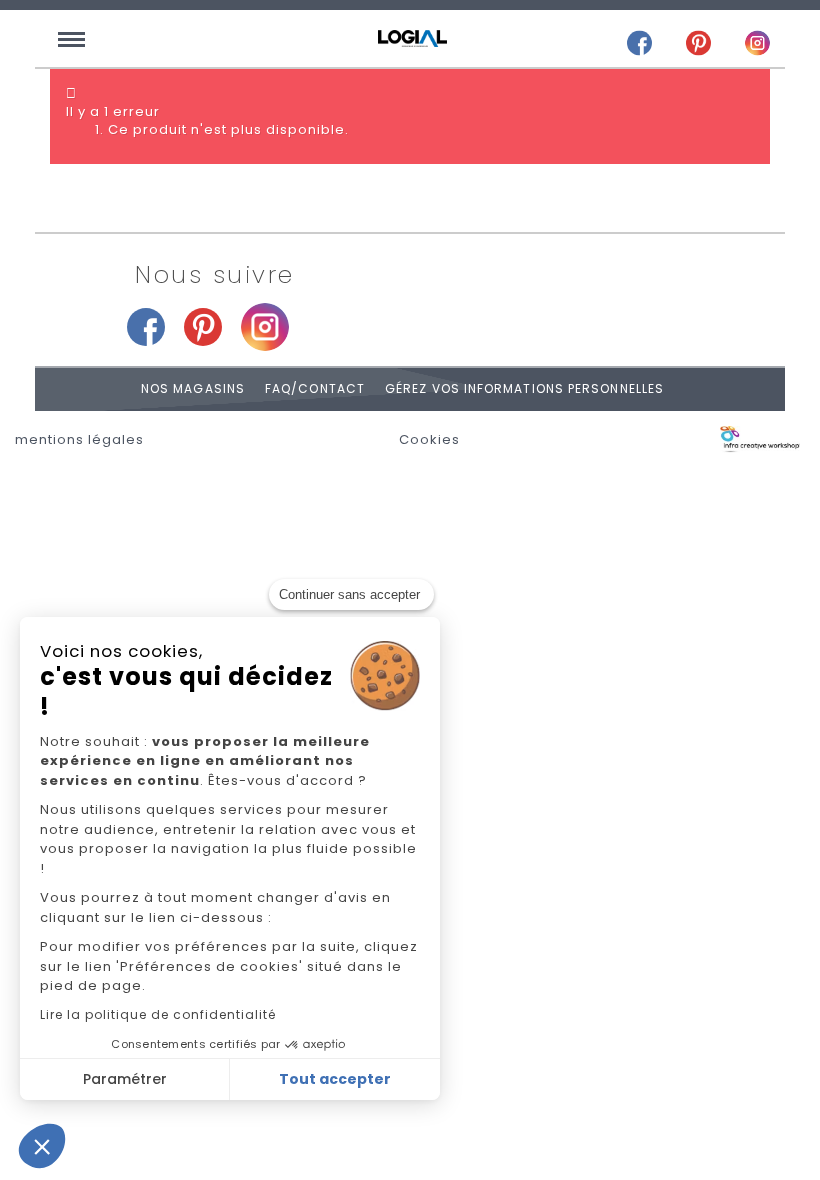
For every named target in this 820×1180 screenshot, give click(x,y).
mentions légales (79, 440)
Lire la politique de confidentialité (158, 1014)
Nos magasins (193, 388)
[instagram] (757, 42)
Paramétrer (125, 1079)
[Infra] (760, 439)
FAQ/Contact (315, 388)
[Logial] (412, 38)
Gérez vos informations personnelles (524, 388)
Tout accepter (335, 1079)
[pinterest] (698, 42)
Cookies (429, 440)
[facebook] (639, 42)
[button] (42, 1146)
